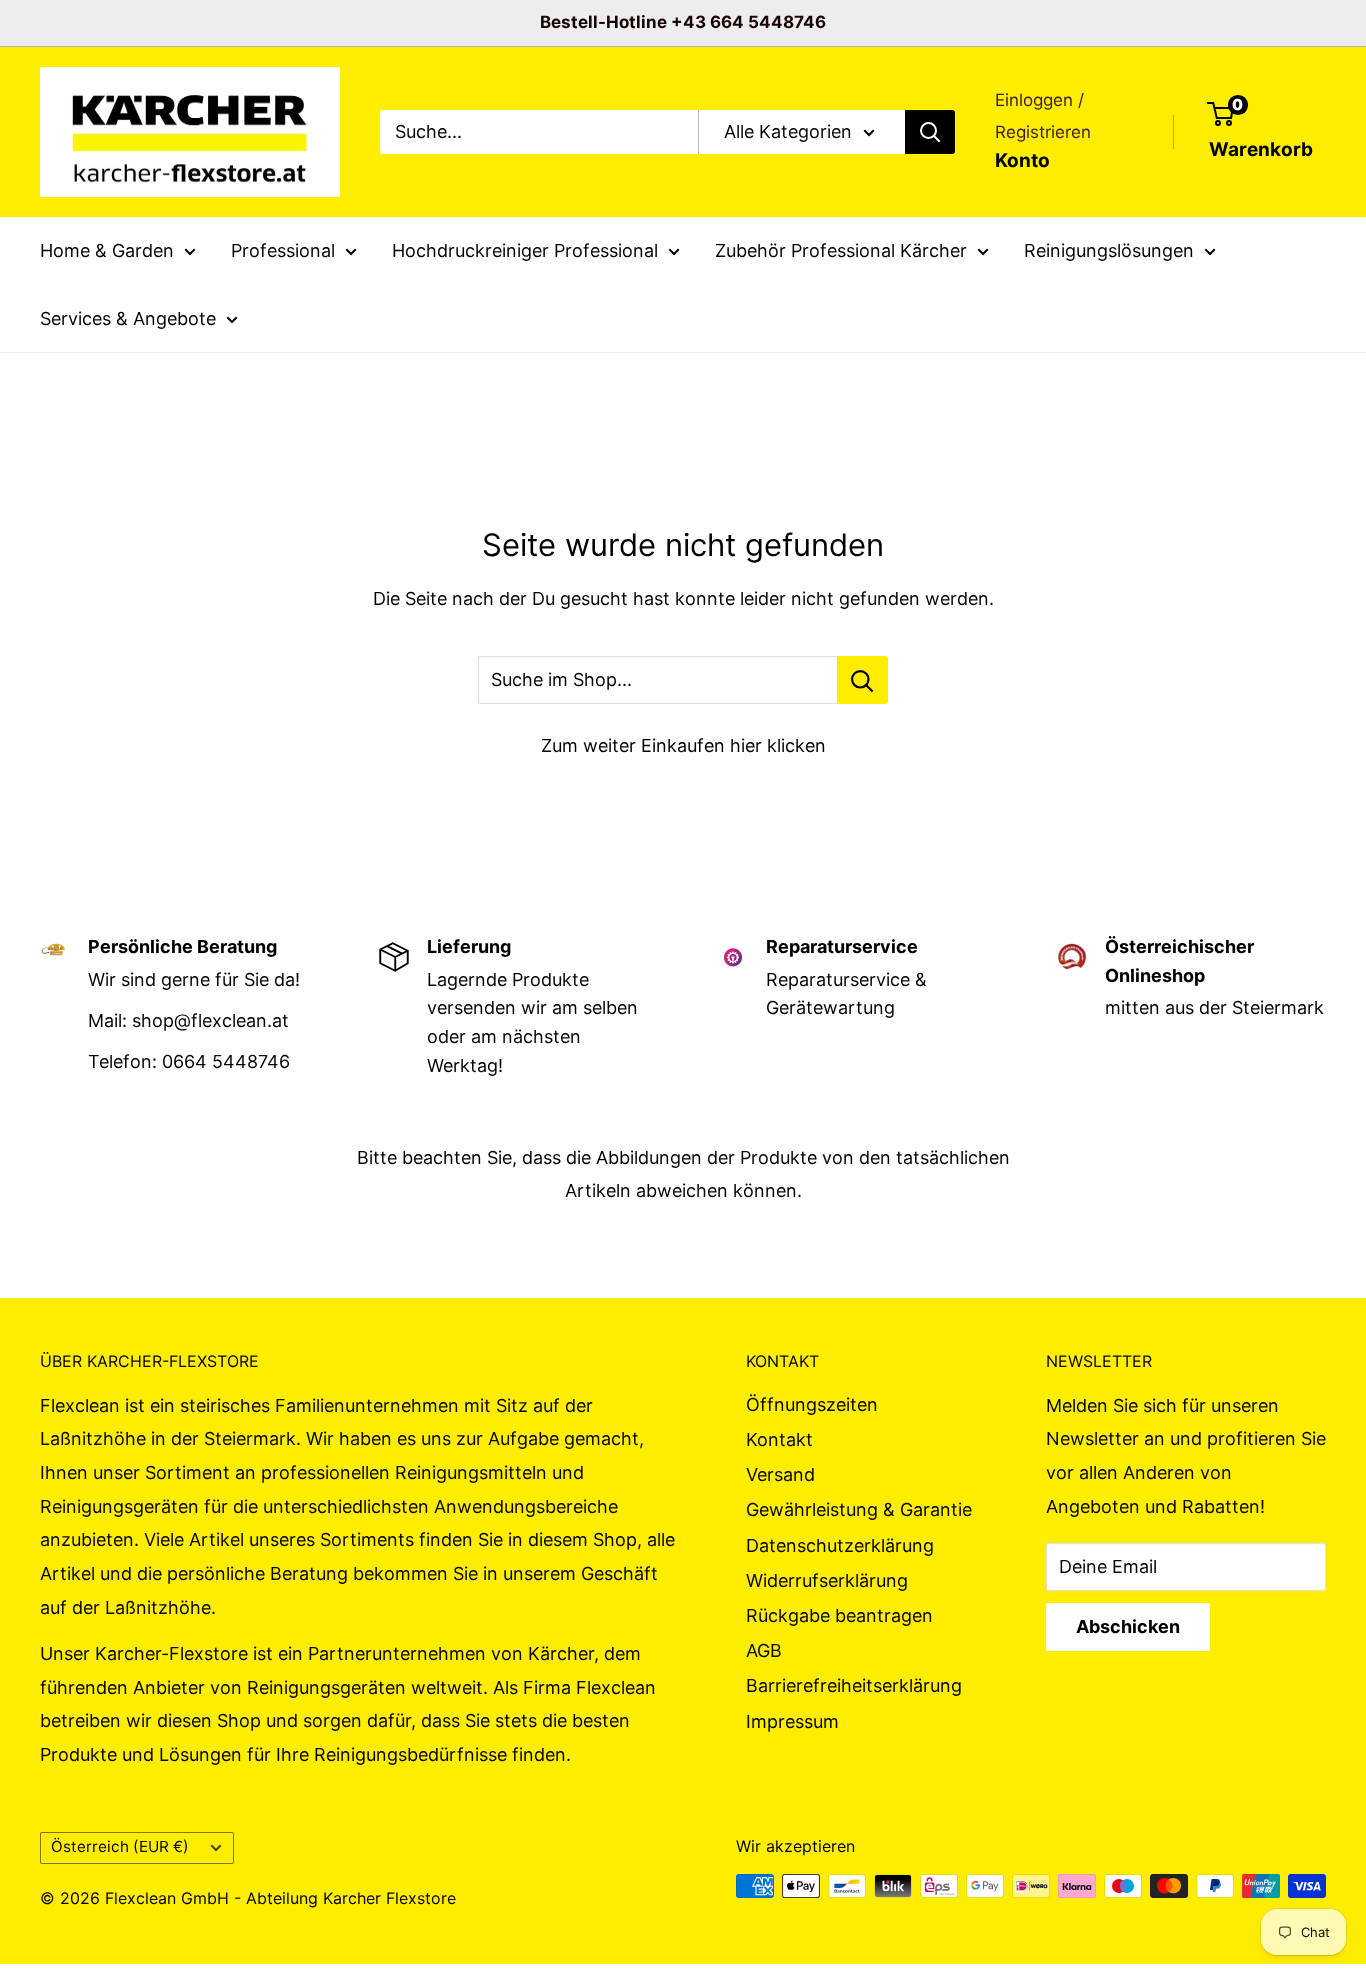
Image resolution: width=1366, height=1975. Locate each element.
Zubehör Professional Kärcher (841, 250)
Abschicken (1128, 1626)
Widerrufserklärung (827, 1580)
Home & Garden (107, 250)
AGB (764, 1650)
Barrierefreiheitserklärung (854, 1685)
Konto (1022, 160)
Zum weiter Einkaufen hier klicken (683, 745)
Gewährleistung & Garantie (859, 1509)
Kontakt (779, 1439)
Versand (780, 1474)
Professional (283, 250)
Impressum (792, 1721)
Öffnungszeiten (812, 1404)
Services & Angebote (128, 317)
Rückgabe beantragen (839, 1615)
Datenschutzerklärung (840, 1545)
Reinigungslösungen (1109, 250)
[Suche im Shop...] (862, 680)
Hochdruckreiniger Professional (525, 250)
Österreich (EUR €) (120, 1846)
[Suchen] (930, 132)
